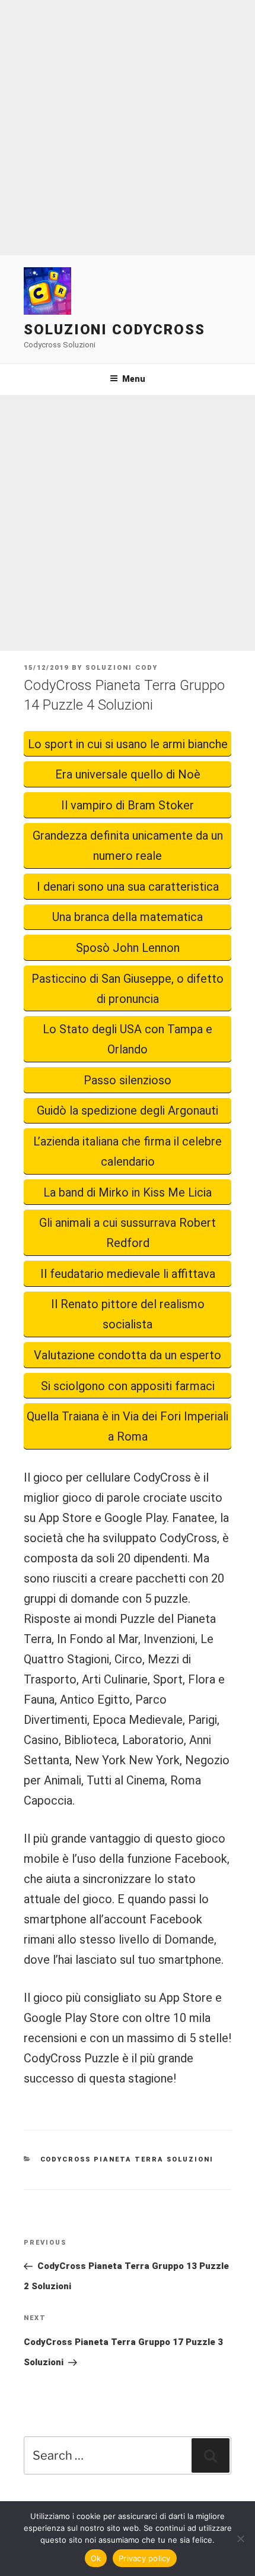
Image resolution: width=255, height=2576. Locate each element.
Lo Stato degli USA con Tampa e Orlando (128, 1039)
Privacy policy (145, 2558)
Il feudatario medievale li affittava (128, 1274)
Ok (96, 2558)
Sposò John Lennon (128, 948)
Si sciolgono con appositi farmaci (128, 1386)
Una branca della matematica (128, 917)
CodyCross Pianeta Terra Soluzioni (127, 2159)
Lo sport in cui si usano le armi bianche (128, 744)
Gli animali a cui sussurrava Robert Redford (128, 1233)
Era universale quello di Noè (128, 774)
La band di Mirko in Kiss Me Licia (128, 1192)
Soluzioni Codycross (114, 330)
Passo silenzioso (128, 1080)
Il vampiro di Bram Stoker (128, 805)
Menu (134, 379)
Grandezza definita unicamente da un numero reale (128, 846)
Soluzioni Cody (122, 668)
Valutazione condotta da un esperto (128, 1355)
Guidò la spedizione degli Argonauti (128, 1110)
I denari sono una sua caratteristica (128, 887)
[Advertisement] (128, 128)
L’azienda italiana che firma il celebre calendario (128, 1151)
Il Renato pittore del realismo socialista (128, 1314)
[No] (240, 2539)
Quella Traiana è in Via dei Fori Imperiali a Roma (128, 1426)
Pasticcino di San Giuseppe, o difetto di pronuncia (128, 989)
